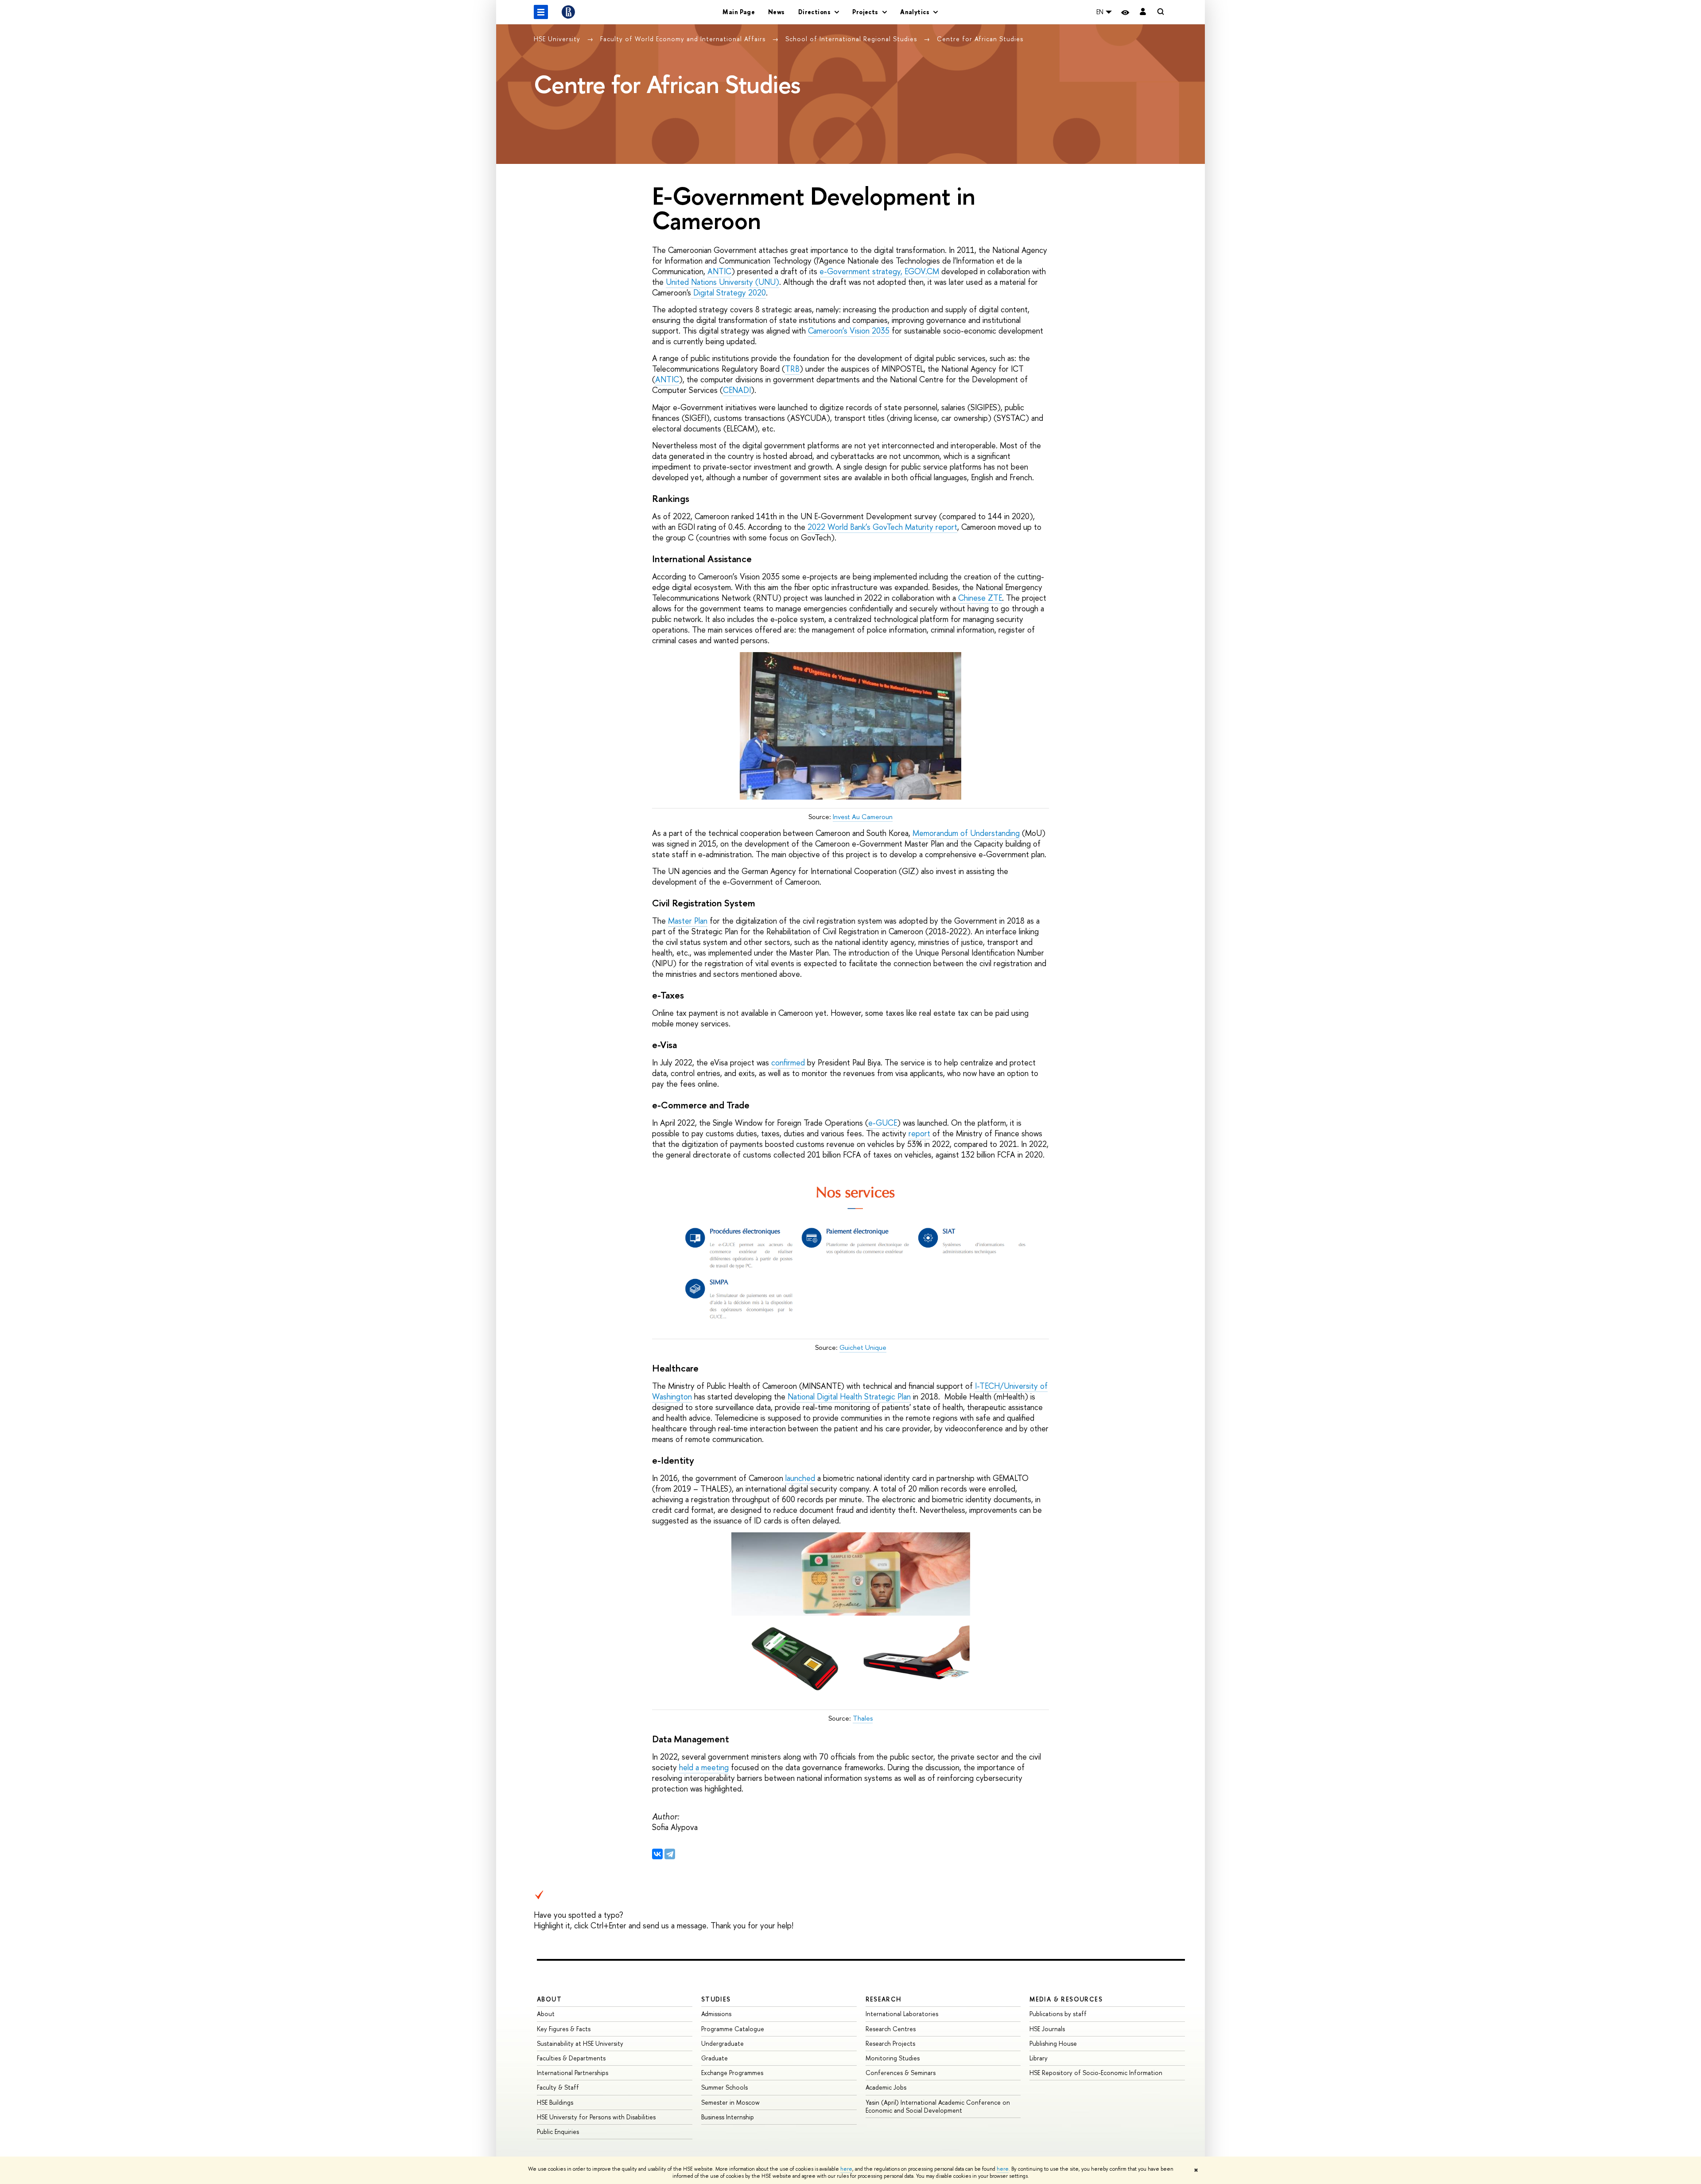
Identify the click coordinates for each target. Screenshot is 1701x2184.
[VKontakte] (657, 1854)
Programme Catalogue (733, 2029)
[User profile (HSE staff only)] (1143, 12)
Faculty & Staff (558, 2087)
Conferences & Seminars (901, 2073)
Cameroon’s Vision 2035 (849, 331)
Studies (716, 1999)
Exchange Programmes (732, 2073)
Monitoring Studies (893, 2058)
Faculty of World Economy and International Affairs (684, 39)
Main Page (739, 12)
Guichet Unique (863, 1347)
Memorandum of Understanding (966, 833)
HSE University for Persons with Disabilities (596, 2117)
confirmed (788, 1063)
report (919, 1133)
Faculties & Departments (571, 2058)
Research (884, 1999)
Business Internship (728, 2117)
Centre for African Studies (980, 39)
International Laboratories (902, 2014)
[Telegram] (670, 1854)
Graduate (715, 2058)
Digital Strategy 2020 (728, 293)
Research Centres (891, 2029)
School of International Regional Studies (852, 39)
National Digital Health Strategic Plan (849, 1397)
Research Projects (890, 2043)
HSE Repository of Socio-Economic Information (1096, 2073)
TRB (792, 369)
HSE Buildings (555, 2102)
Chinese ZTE (980, 598)
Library (1039, 2058)
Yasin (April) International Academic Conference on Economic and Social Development (938, 2106)
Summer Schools (724, 2087)
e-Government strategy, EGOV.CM (879, 271)
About (549, 1999)
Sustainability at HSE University (580, 2043)
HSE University (558, 39)
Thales (863, 1718)
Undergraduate (722, 2043)
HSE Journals (1047, 2029)
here (846, 2169)
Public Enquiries (558, 2132)
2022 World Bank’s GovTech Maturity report (882, 527)
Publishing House (1053, 2043)
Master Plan (688, 921)
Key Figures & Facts (564, 2029)
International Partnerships (573, 2073)
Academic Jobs (886, 2087)
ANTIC (719, 271)
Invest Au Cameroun (863, 817)
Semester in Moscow (730, 2102)
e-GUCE (883, 1123)
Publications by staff (1058, 2014)
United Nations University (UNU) (722, 282)
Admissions (716, 2014)
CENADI (737, 390)
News (777, 12)
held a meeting (704, 1767)
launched (800, 1478)
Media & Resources (1066, 1999)
